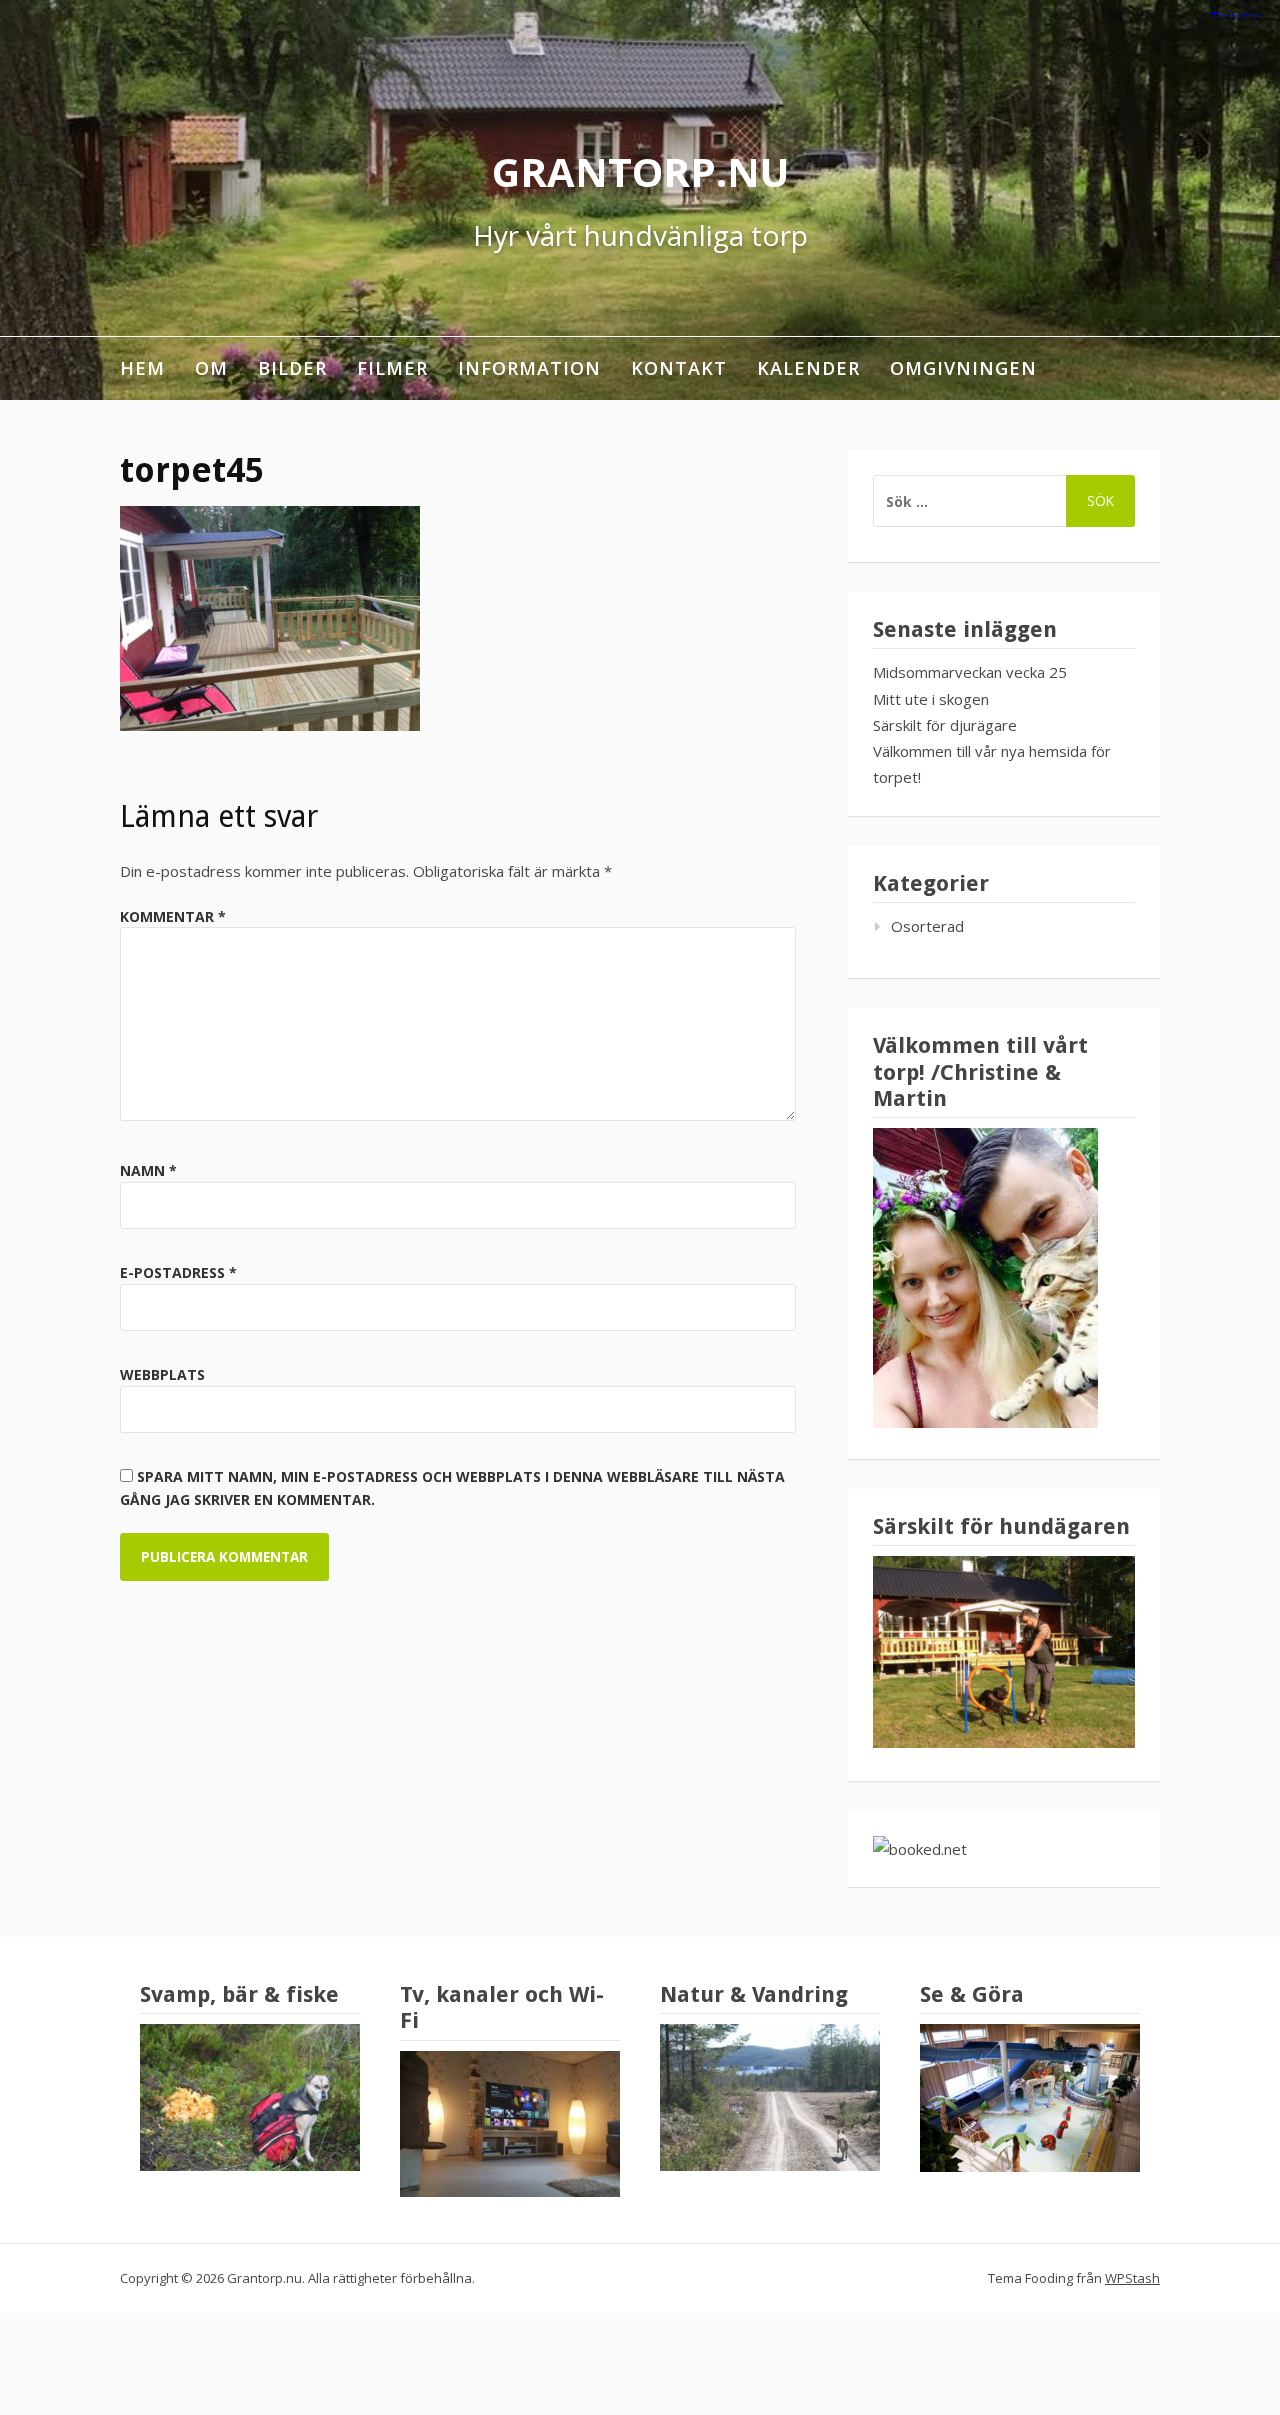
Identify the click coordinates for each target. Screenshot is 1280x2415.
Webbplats (162, 1374)
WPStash (1132, 2278)
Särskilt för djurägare (945, 725)
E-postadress (178, 1272)
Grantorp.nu (640, 171)
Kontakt (679, 368)
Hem (142, 368)
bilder (292, 368)
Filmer (392, 368)
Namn (148, 1170)
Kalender (808, 368)
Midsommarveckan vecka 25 (970, 672)
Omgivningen (963, 368)
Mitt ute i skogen (931, 699)
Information (529, 368)
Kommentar (173, 916)
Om (211, 368)
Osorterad (927, 926)
